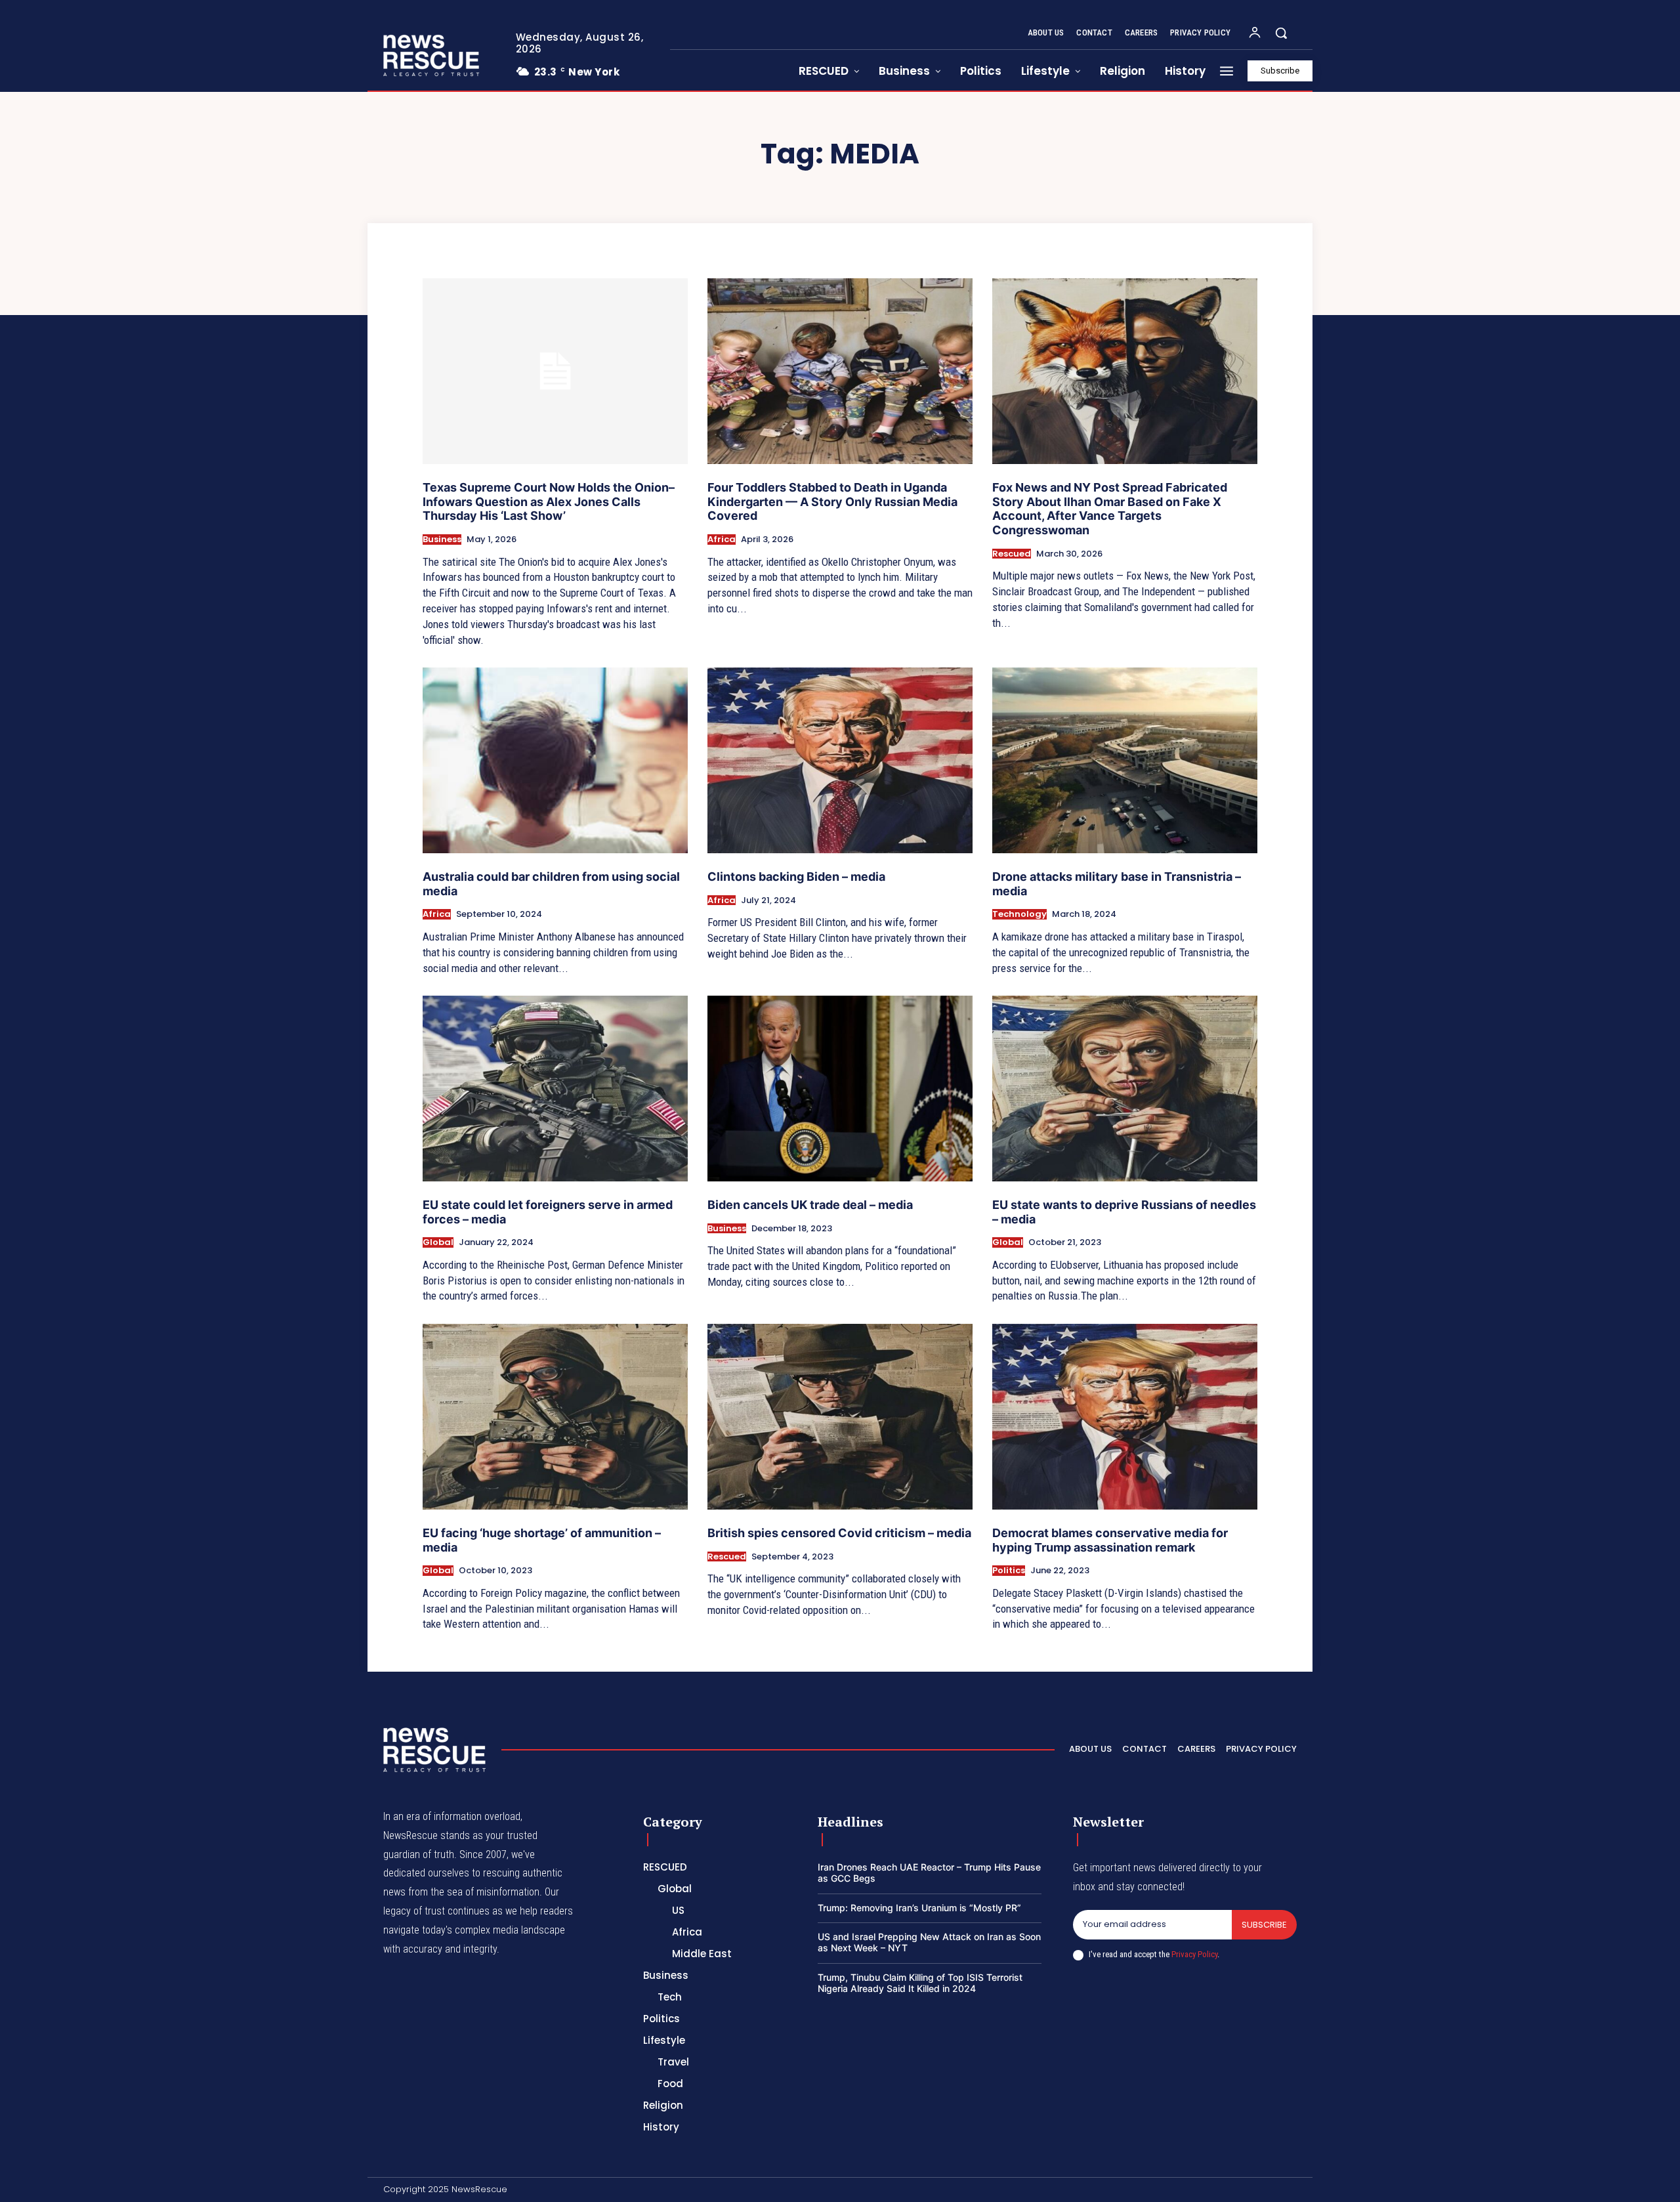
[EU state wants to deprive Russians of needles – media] (1125, 1089)
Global (438, 1242)
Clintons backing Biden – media (796, 877)
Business (442, 540)
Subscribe (1264, 1925)
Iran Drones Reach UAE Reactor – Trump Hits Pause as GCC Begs (929, 1873)
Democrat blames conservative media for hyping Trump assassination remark (1110, 1540)
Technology (1019, 914)
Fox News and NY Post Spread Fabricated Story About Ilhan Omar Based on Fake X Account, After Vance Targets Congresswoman (1110, 509)
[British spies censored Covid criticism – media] (840, 1417)
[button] (1281, 33)
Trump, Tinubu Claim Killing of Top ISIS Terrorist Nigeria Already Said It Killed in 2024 (920, 1983)
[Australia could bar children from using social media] (555, 760)
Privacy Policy (1194, 1954)
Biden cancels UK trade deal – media (810, 1205)
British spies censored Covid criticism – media (839, 1533)
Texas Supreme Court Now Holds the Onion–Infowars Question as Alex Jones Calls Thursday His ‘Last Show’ (549, 501)
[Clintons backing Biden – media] (840, 760)
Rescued (1012, 554)
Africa (722, 540)
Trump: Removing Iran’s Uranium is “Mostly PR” (919, 1908)
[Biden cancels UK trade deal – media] (840, 1089)
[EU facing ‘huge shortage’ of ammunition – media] (555, 1417)
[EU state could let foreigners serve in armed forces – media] (555, 1089)
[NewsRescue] (432, 55)
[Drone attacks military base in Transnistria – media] (1125, 760)
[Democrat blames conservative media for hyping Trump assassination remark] (1125, 1417)
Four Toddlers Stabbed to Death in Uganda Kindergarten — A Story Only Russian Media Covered (832, 501)
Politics (1009, 1571)
